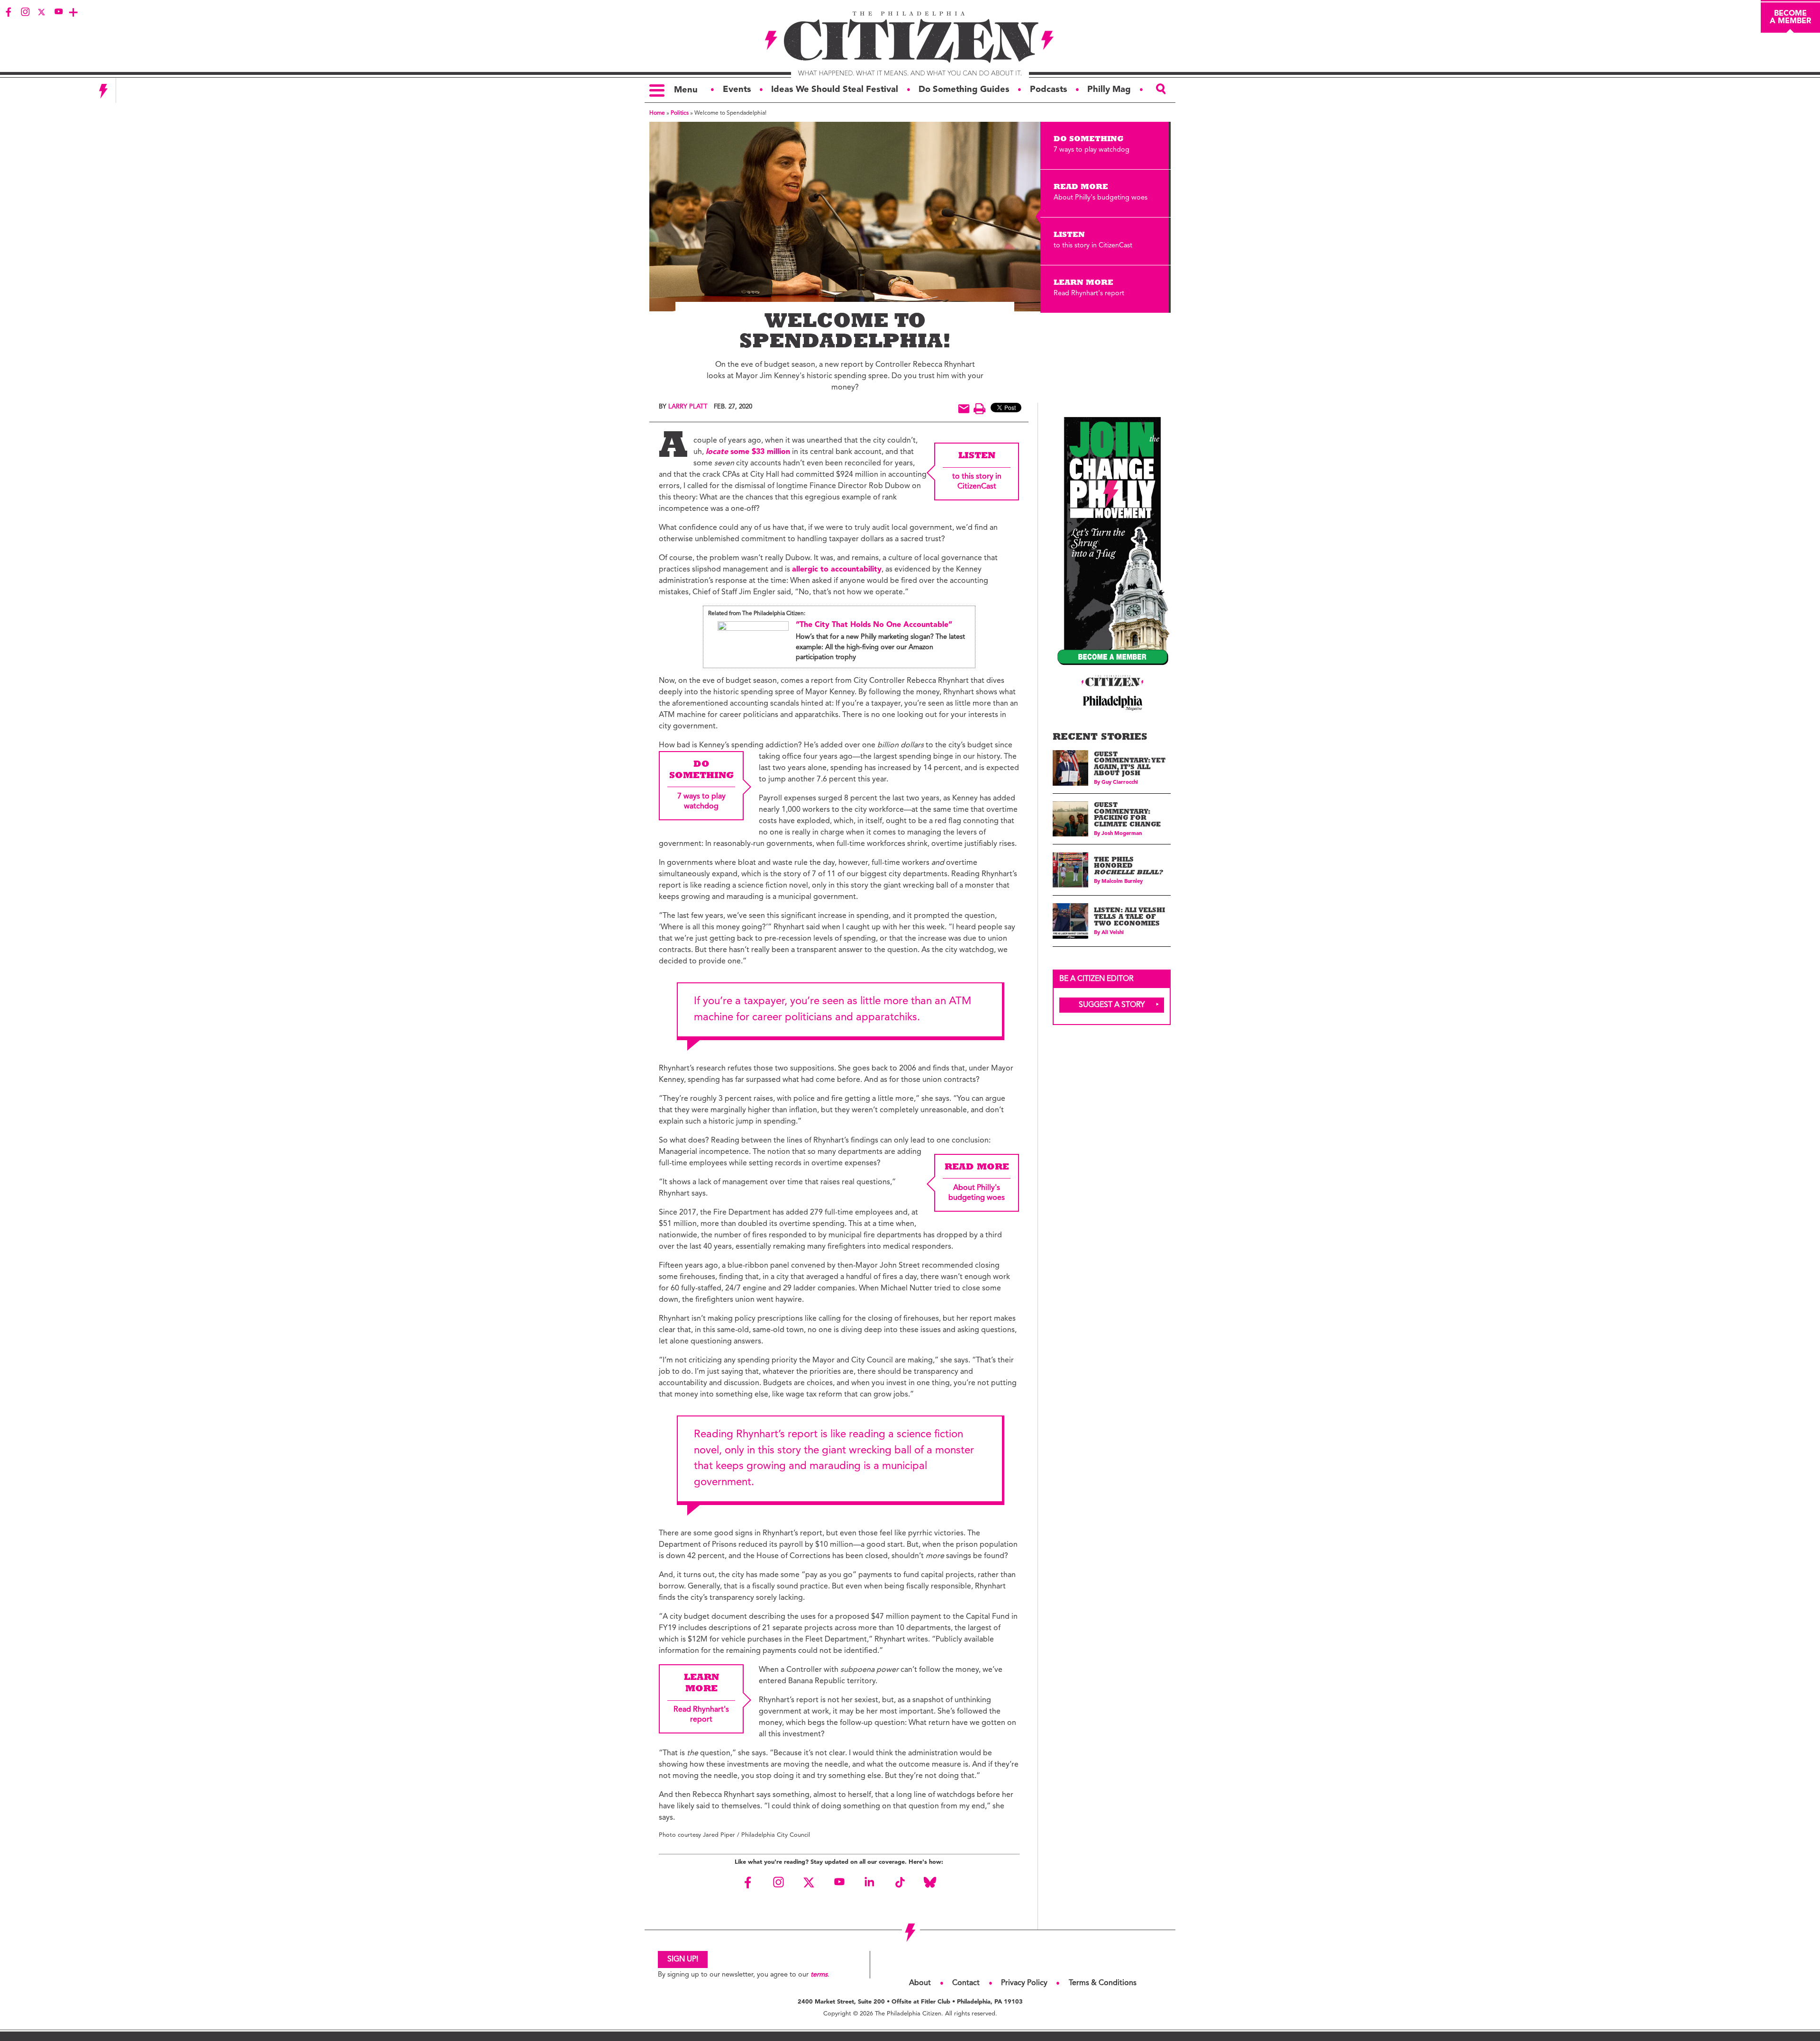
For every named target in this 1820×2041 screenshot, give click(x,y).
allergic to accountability (837, 570)
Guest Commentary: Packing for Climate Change (1127, 816)
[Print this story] (979, 409)
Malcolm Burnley (1122, 882)
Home (657, 113)
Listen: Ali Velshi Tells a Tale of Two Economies (1129, 917)
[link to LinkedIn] (869, 1882)
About (920, 1983)
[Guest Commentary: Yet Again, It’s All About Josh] (1070, 768)
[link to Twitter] (42, 12)
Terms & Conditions (1103, 1983)
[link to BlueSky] (930, 1882)
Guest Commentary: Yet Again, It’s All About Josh (1130, 765)
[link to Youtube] (58, 12)
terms (819, 1975)
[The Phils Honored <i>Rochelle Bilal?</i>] (1070, 870)
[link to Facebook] (9, 12)
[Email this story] (964, 409)
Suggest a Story (1112, 1005)
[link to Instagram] (25, 12)
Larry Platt (688, 407)
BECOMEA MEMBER (1790, 18)
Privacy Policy (1024, 1983)
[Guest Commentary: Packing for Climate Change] (1070, 819)
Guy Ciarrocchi (1120, 783)
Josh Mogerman (1122, 834)
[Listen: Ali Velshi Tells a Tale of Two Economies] (1070, 921)
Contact (966, 1983)
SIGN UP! (683, 1959)
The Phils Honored (1128, 867)
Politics (680, 113)
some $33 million (748, 452)
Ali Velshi (1113, 933)
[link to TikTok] (900, 1882)
